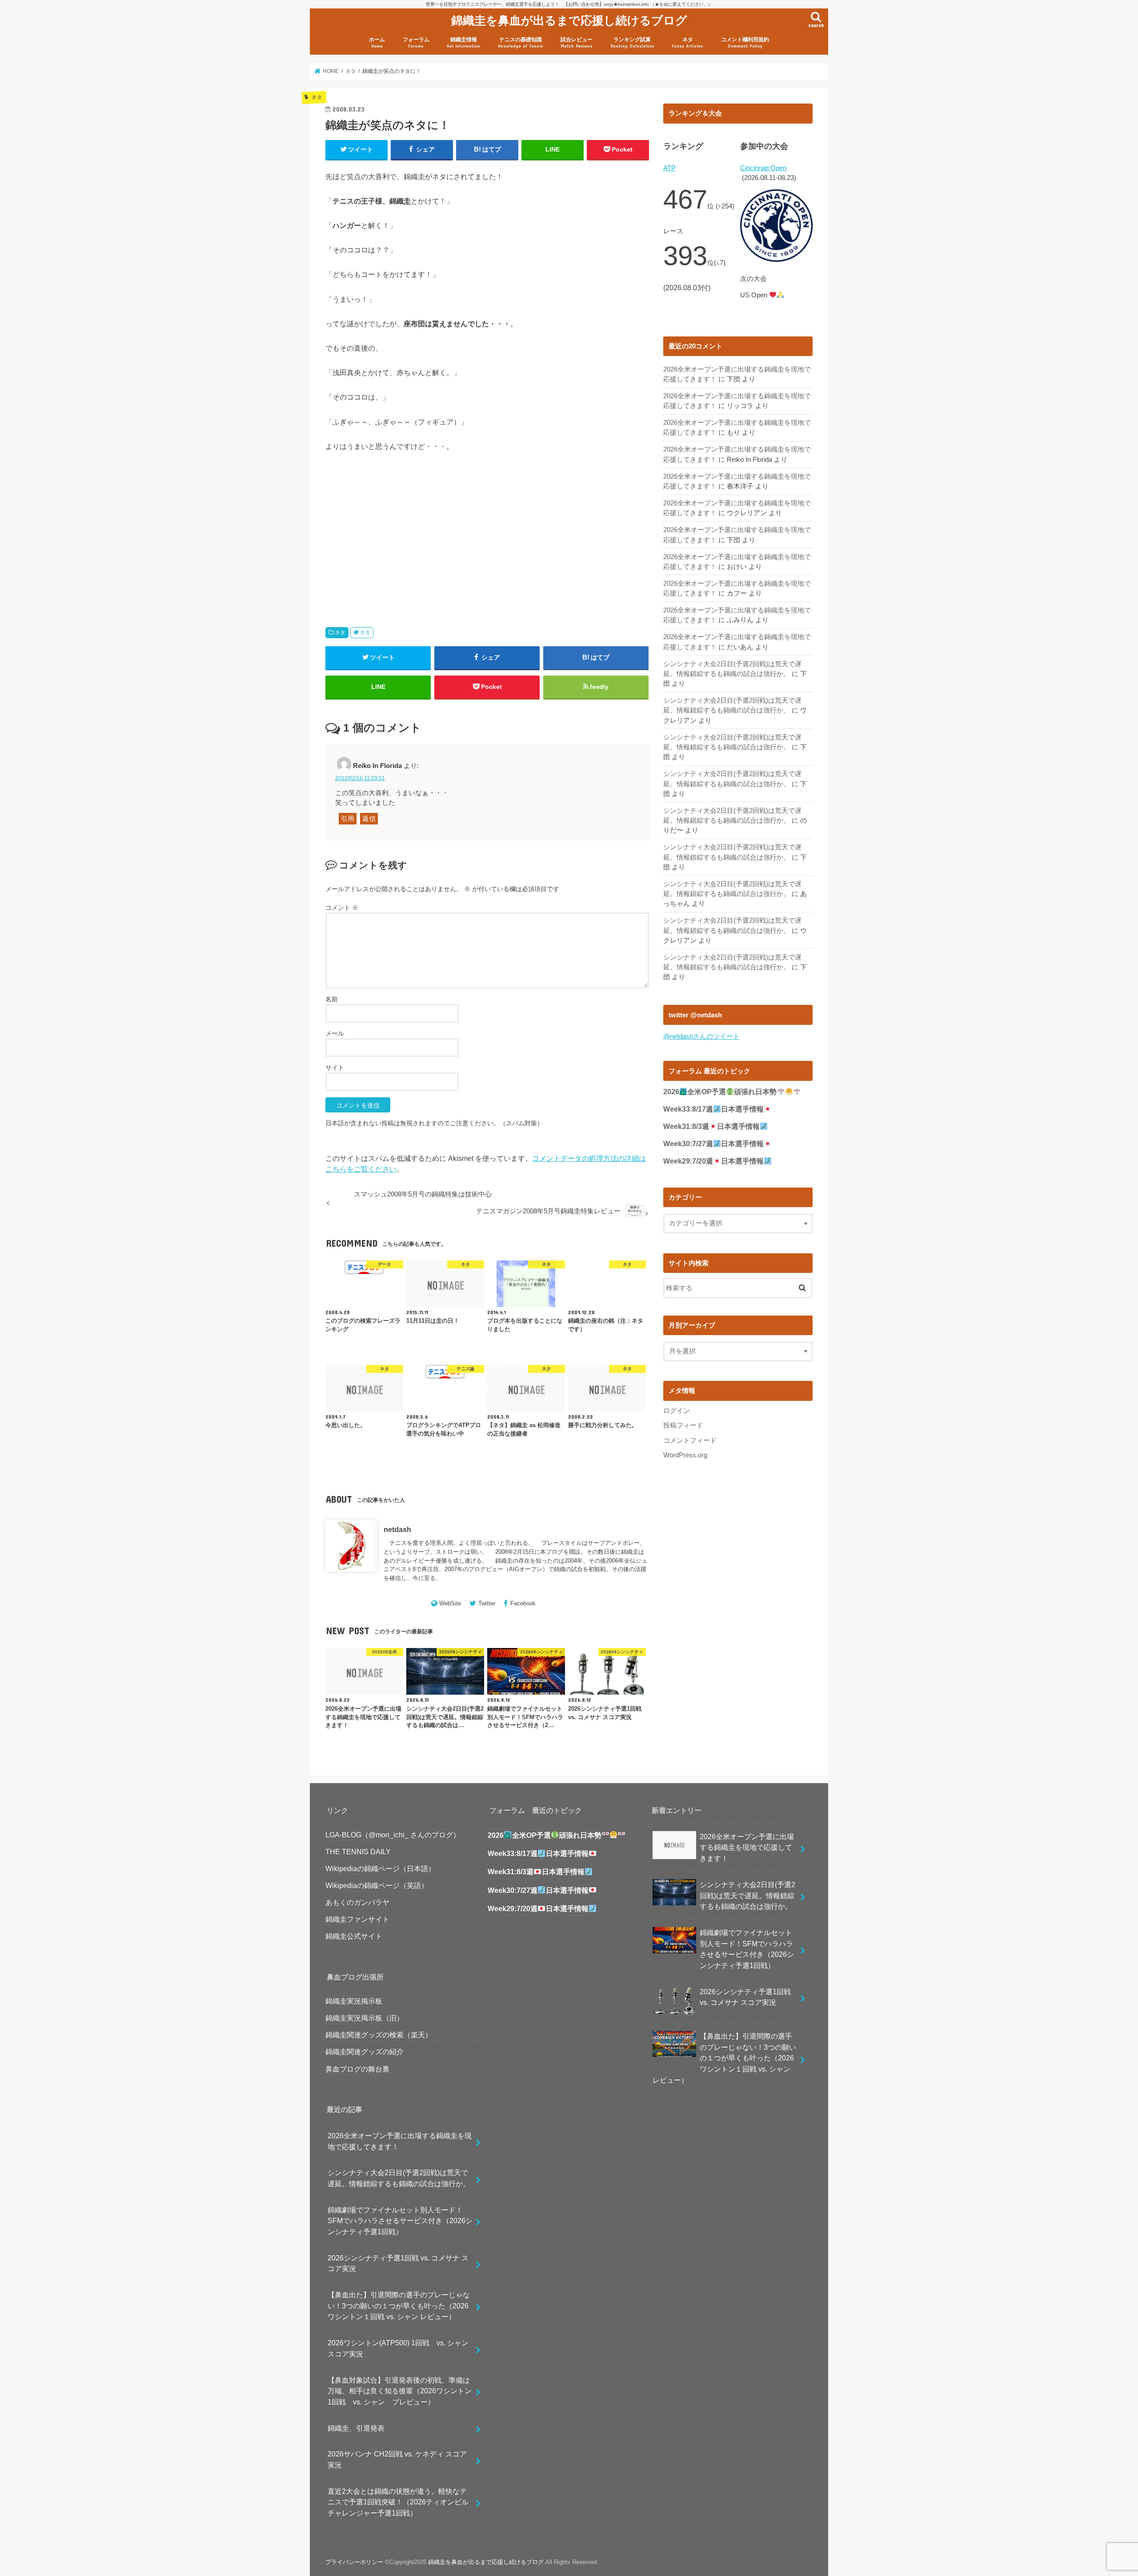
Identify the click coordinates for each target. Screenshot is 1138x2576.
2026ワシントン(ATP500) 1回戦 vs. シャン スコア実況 (402, 2348)
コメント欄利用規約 (745, 42)
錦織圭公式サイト (354, 1936)
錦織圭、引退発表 (356, 2428)
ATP (669, 168)
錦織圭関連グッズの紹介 (365, 2052)
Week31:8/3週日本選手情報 (711, 1126)
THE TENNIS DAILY (358, 1852)
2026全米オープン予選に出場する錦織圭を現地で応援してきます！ (400, 2141)
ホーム (377, 42)
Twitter (487, 1603)
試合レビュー (577, 42)
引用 (348, 819)
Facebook (523, 1603)
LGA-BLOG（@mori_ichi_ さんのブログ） (393, 1835)
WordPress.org (685, 1455)
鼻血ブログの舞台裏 (357, 2069)
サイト (335, 1068)
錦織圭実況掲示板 (354, 2001)
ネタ (687, 42)
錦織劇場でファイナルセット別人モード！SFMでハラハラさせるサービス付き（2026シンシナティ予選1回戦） (400, 2221)
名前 (332, 999)
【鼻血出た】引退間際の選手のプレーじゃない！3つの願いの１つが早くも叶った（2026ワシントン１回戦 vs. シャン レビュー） (399, 2306)
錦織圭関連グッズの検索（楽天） (379, 2035)
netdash (397, 1529)
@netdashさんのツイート (701, 1036)
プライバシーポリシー (354, 2562)
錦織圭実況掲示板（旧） (365, 2018)
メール (335, 1033)
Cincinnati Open (763, 168)
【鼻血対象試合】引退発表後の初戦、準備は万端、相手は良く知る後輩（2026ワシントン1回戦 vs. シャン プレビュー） (400, 2391)
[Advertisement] (404, 529)
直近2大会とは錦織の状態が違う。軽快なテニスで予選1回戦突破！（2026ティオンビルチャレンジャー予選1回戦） (398, 2502)
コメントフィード (690, 1440)
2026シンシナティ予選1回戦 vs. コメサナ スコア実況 (398, 2263)
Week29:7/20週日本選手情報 (713, 1161)
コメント (342, 908)
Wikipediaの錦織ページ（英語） (377, 1885)
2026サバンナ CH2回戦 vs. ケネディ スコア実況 (397, 2459)
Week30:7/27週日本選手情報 (713, 1144)
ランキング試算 (632, 42)
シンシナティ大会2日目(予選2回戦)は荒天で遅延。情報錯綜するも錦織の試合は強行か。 (399, 2178)
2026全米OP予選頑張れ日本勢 (720, 1092)
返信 (369, 819)
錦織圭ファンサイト (357, 1919)
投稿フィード (683, 1425)
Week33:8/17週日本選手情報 (713, 1109)
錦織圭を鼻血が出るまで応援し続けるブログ (569, 20)
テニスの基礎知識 (521, 42)
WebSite (450, 1603)
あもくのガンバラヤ (357, 1902)
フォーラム (416, 42)
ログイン (677, 1411)
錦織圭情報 (463, 42)
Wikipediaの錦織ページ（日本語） (380, 1868)
